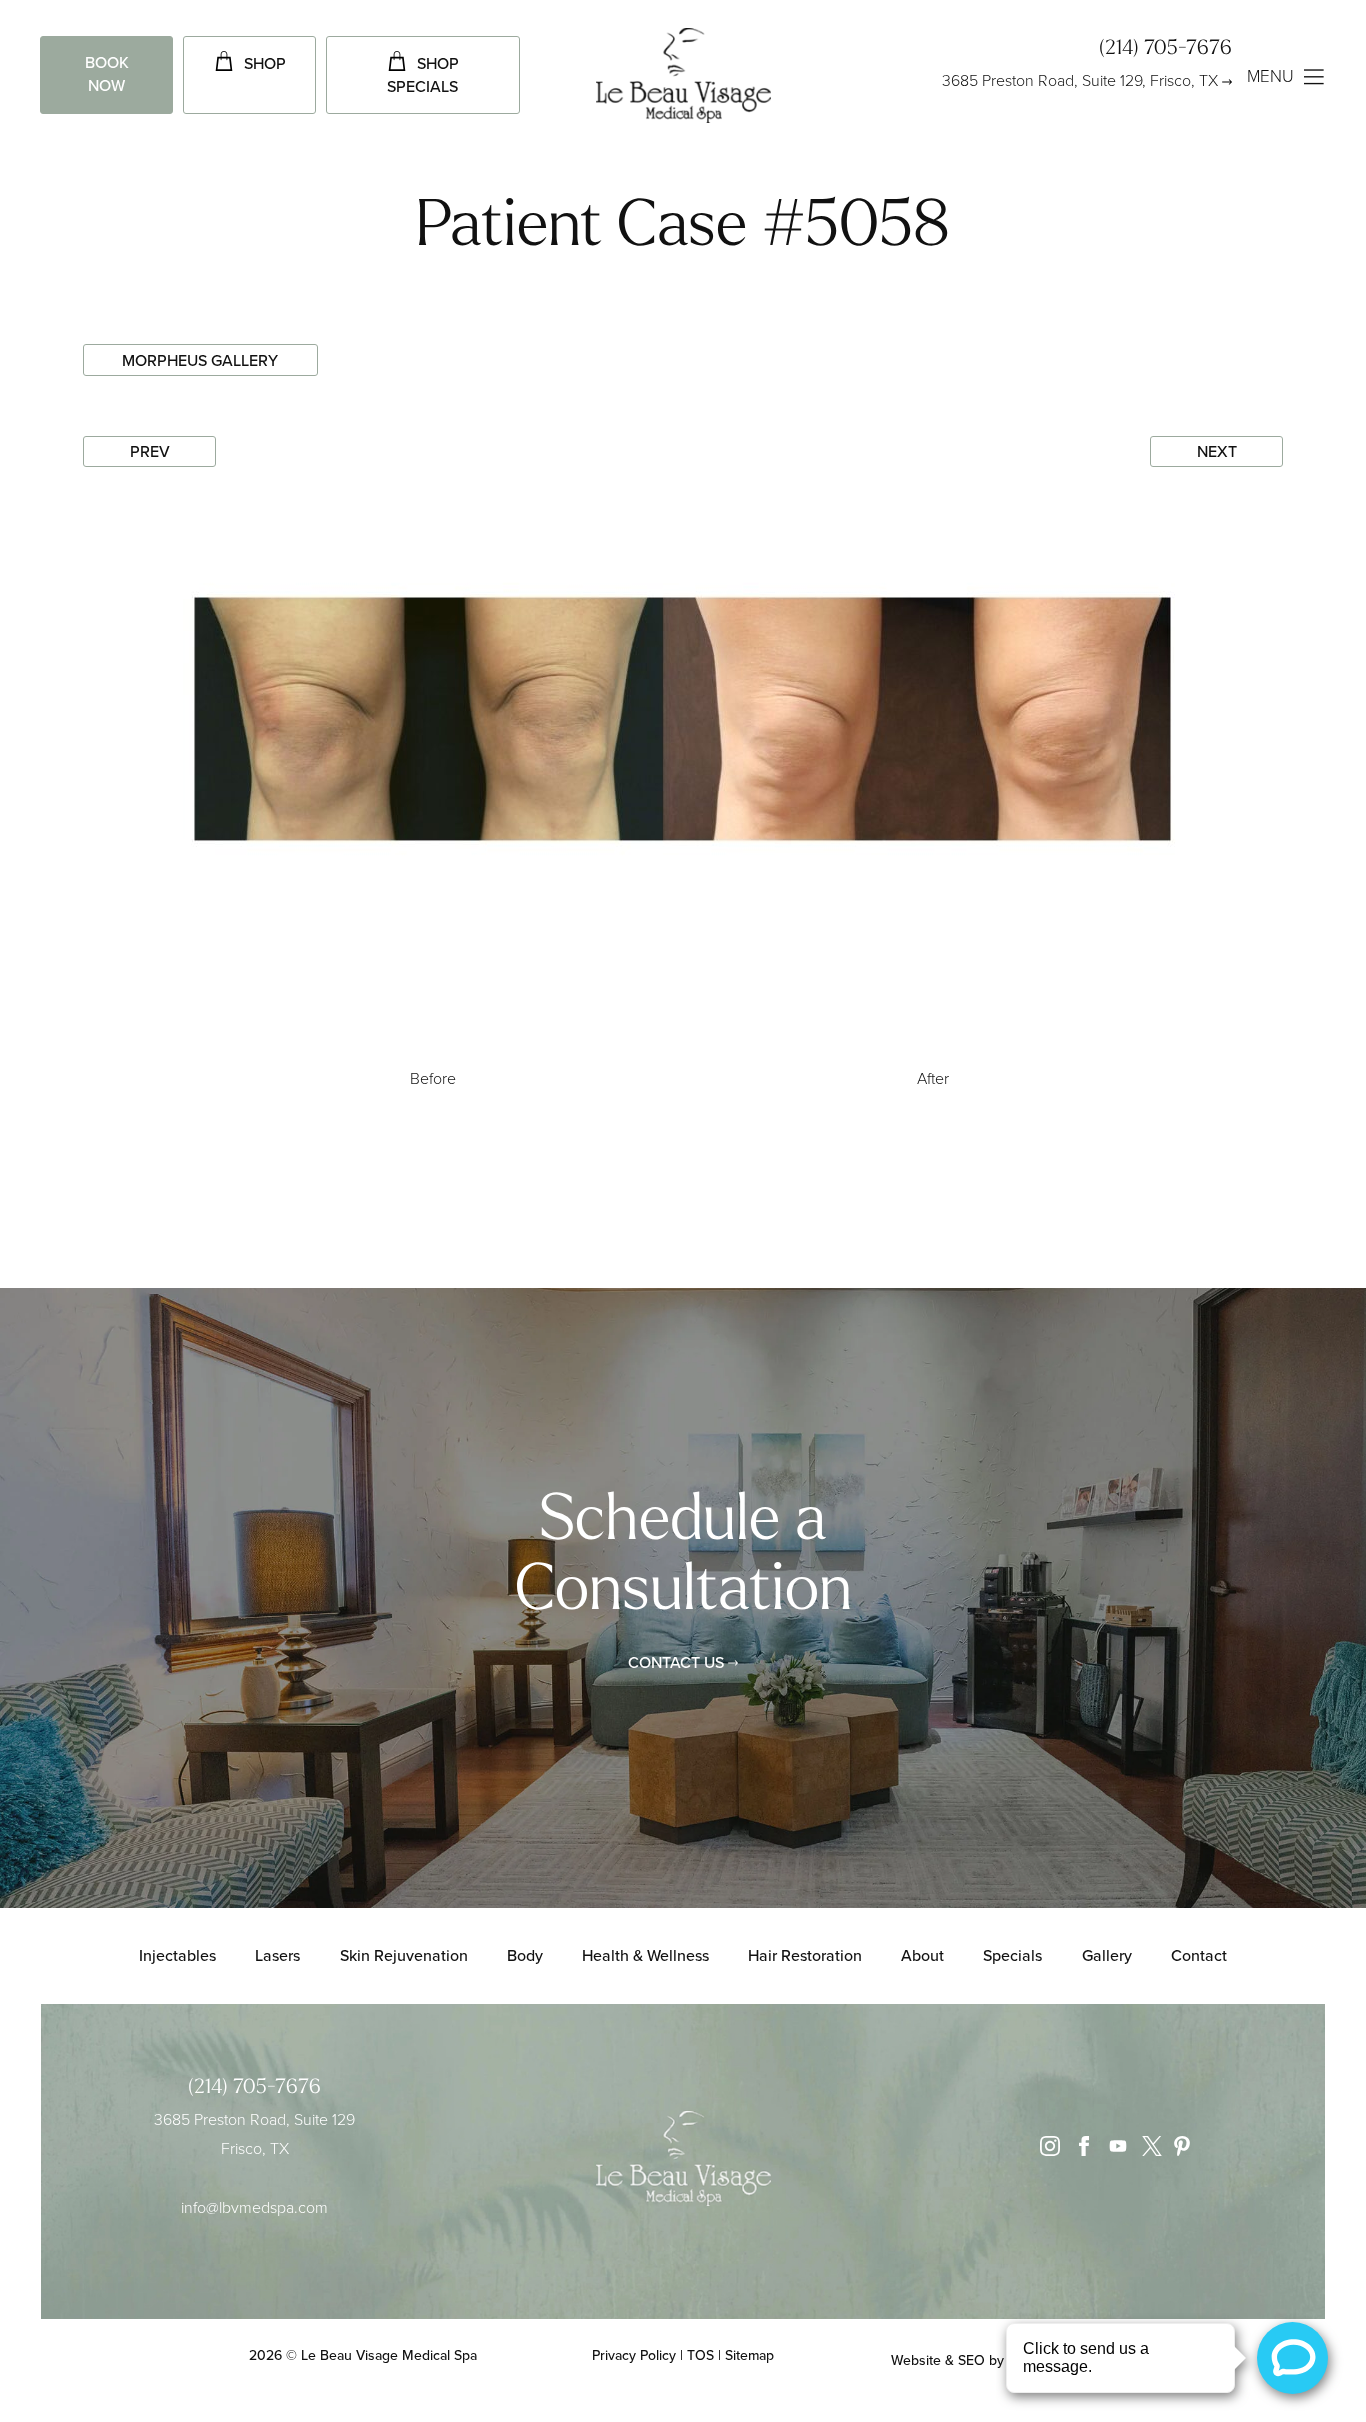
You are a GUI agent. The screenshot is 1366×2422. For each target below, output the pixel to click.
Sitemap (749, 2355)
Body (525, 1955)
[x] (1147, 2150)
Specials (1012, 1955)
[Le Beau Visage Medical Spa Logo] (683, 78)
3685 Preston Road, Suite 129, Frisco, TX (1080, 80)
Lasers (277, 1955)
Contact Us (676, 1662)
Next (1217, 451)
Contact (1199, 1955)
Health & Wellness (645, 1955)
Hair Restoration (805, 1955)
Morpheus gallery (200, 360)
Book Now (107, 74)
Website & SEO (938, 2360)
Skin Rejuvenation (404, 1955)
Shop (265, 63)
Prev (150, 451)
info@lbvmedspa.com (254, 2207)
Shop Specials (423, 75)
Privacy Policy (634, 2355)
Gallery (1107, 1955)
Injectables (177, 1955)
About (922, 1955)
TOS (700, 2355)
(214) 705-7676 (1165, 49)
